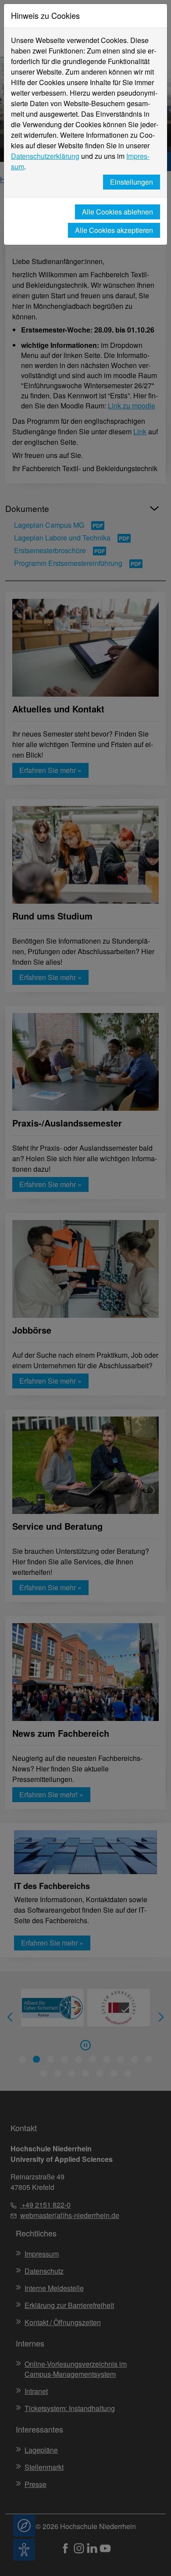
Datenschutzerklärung (45, 156)
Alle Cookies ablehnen (118, 212)
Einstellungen (132, 182)
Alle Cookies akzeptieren (114, 230)
